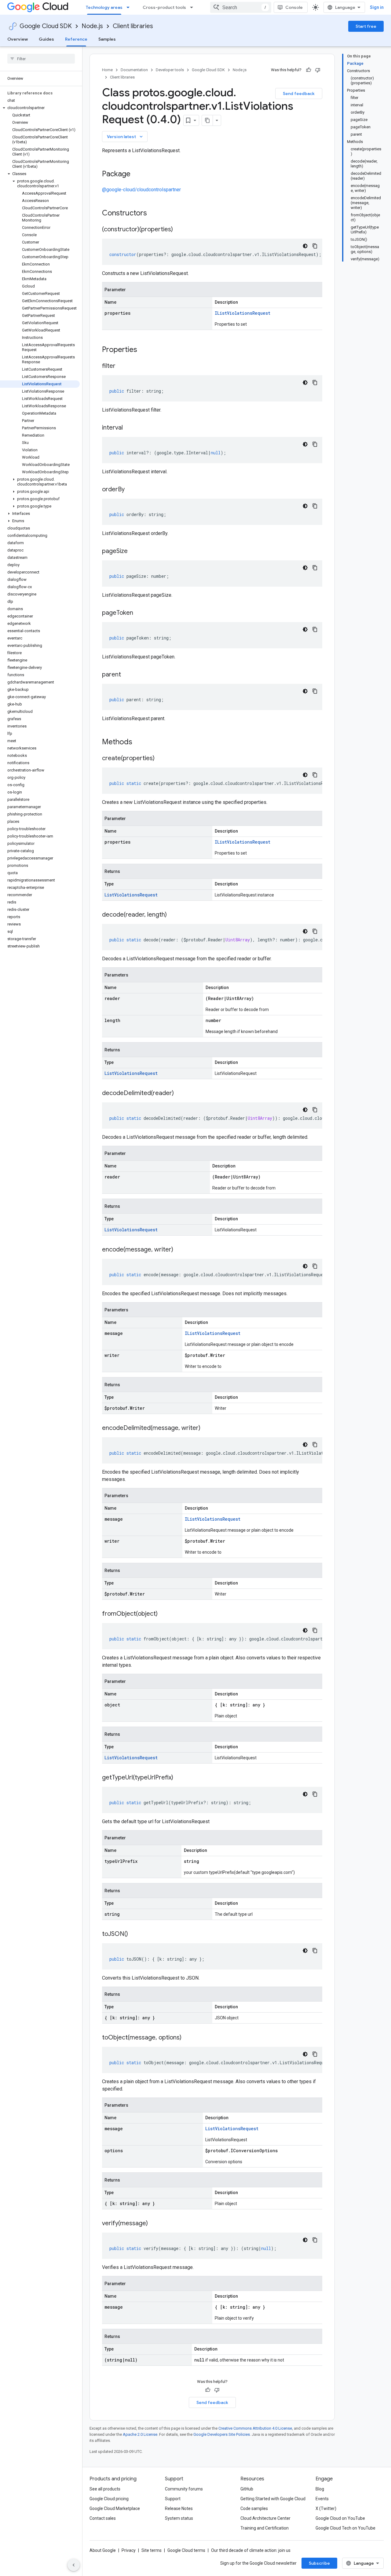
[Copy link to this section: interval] (129, 428)
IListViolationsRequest (243, 313)
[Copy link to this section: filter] (122, 366)
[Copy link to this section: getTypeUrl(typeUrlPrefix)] (179, 1778)
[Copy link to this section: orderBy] (131, 490)
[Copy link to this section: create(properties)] (161, 759)
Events (322, 2499)
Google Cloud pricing (109, 2499)
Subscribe (319, 2563)
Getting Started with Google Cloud (273, 2499)
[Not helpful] (318, 70)
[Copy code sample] (315, 246)
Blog (320, 2489)
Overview (18, 39)
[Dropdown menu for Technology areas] (130, 7)
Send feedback (299, 93)
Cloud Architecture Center (265, 2518)
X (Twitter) (326, 2508)
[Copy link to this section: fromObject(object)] (164, 1614)
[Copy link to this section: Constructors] (155, 214)
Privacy (129, 2550)
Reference (76, 39)
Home (107, 70)
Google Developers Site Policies (222, 2434)
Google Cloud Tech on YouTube (345, 2528)
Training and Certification (265, 2528)
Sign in (377, 7)
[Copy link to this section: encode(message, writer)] (179, 1250)
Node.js (92, 26)
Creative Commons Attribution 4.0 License (255, 2428)
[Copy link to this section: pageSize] (134, 551)
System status (179, 2518)
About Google (103, 2550)
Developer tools (170, 70)
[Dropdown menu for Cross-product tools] (193, 7)
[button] (40, 108)
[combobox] (241, 7)
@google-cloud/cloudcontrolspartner (141, 190)
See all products (105, 2489)
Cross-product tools (164, 7)
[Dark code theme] (305, 246)
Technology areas (104, 7)
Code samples (254, 2508)
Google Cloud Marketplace (115, 2508)
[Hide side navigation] (74, 2565)
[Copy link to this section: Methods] (140, 742)
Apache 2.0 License (140, 2434)
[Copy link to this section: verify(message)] (154, 2224)
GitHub (247, 2489)
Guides (46, 39)
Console (294, 7)
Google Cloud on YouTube (340, 2518)
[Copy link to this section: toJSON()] (134, 1934)
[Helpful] (309, 70)
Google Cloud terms (186, 2550)
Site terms (152, 2550)
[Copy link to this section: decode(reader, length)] (173, 915)
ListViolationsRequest (131, 895)
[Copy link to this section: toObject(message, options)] (188, 2038)
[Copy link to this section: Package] (137, 174)
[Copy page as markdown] (207, 120)
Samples (107, 39)
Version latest (125, 137)
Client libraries (133, 26)
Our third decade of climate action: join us (251, 2550)
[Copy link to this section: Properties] (145, 350)
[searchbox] (41, 59)
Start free (366, 26)
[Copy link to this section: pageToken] (139, 613)
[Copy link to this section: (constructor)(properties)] (179, 230)
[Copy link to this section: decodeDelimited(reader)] (180, 1094)
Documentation (134, 70)
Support (173, 2499)
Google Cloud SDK (46, 26)
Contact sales (103, 2518)
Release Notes (179, 2508)
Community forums (184, 2489)
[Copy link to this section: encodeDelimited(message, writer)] (206, 1428)
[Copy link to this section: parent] (127, 675)
